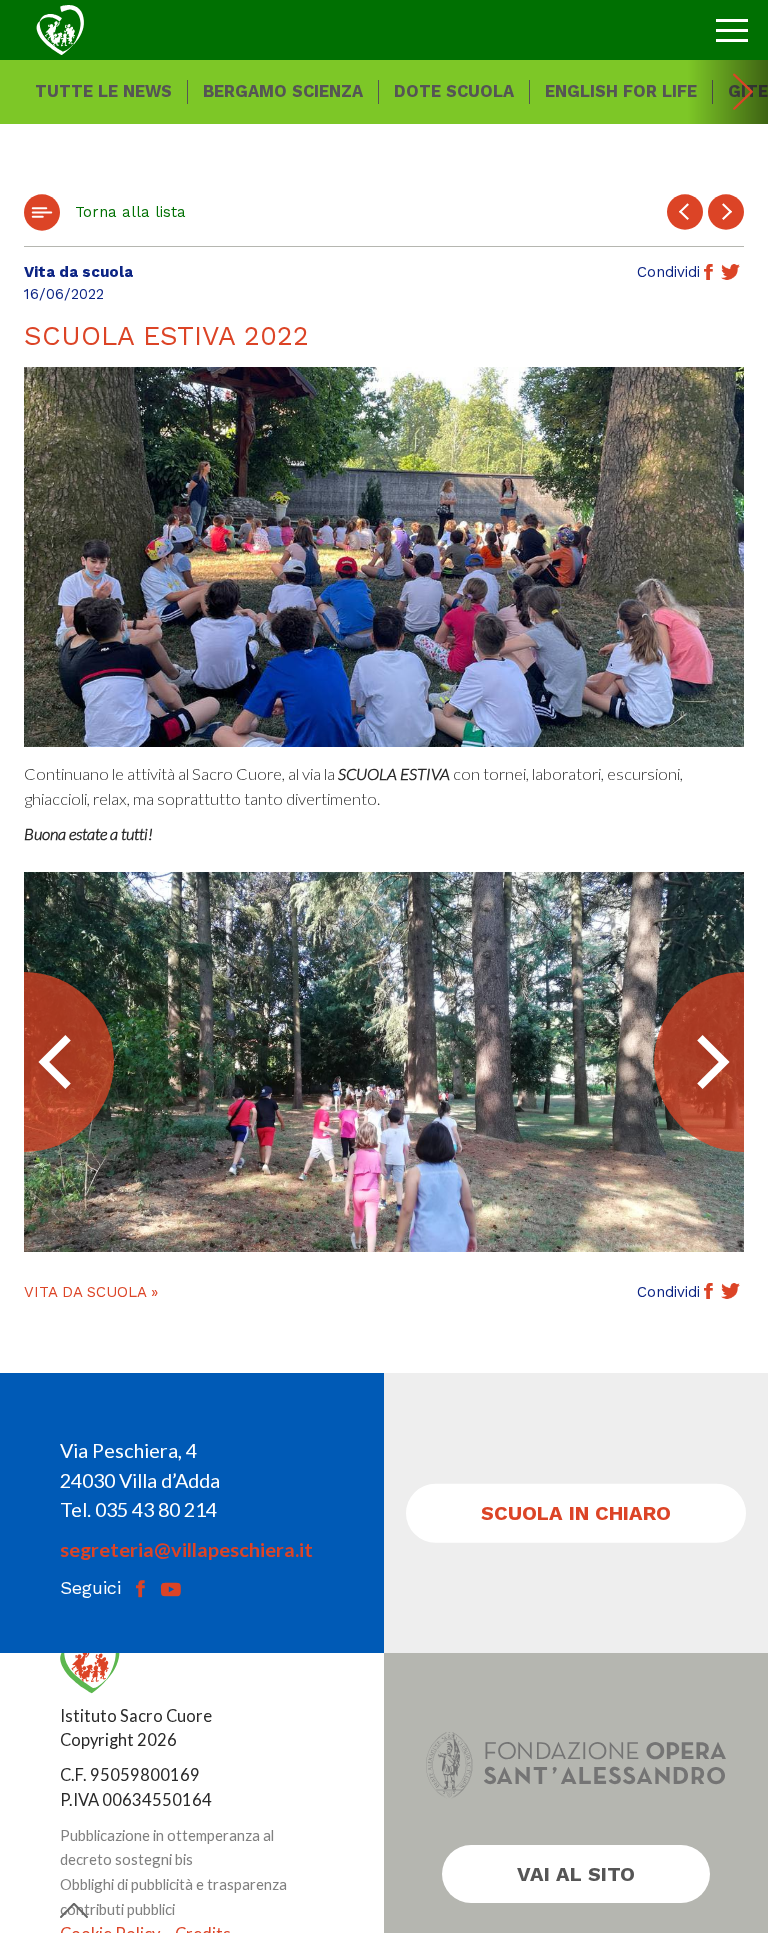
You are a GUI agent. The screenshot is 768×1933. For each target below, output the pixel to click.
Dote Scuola (454, 91)
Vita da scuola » (91, 1292)
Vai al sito (576, 1874)
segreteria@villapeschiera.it (186, 1549)
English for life (621, 91)
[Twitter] (730, 273)
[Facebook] (708, 273)
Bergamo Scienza (283, 91)
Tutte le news (103, 91)
